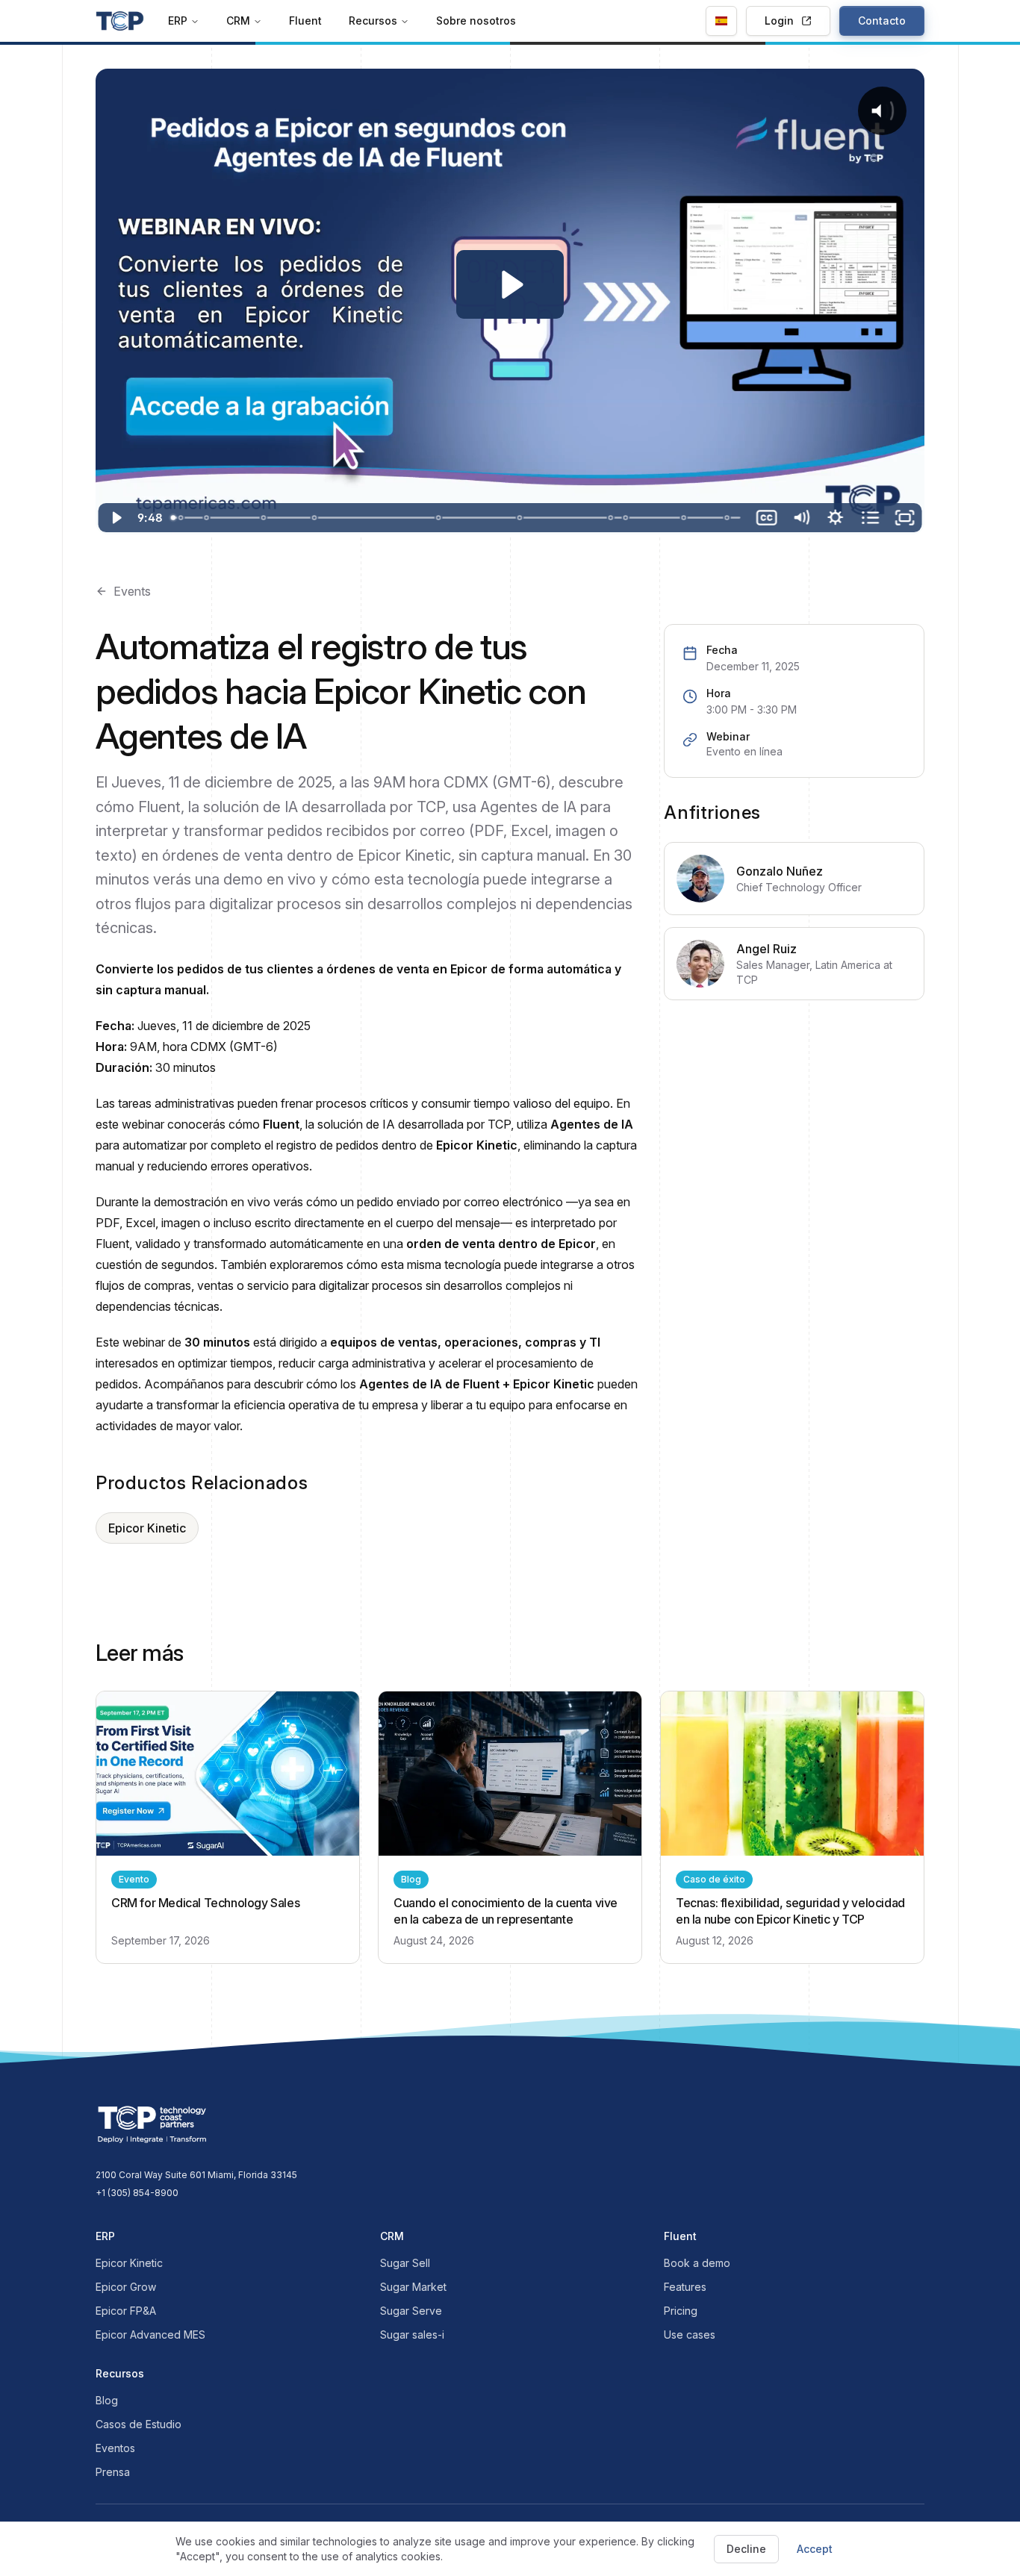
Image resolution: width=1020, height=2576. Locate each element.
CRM (238, 21)
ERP (178, 21)
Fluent (305, 21)
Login (779, 21)
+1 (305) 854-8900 (137, 2193)
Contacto (882, 21)
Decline (746, 2549)
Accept (815, 2549)
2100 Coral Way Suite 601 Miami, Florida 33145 (196, 2175)
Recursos (373, 21)
